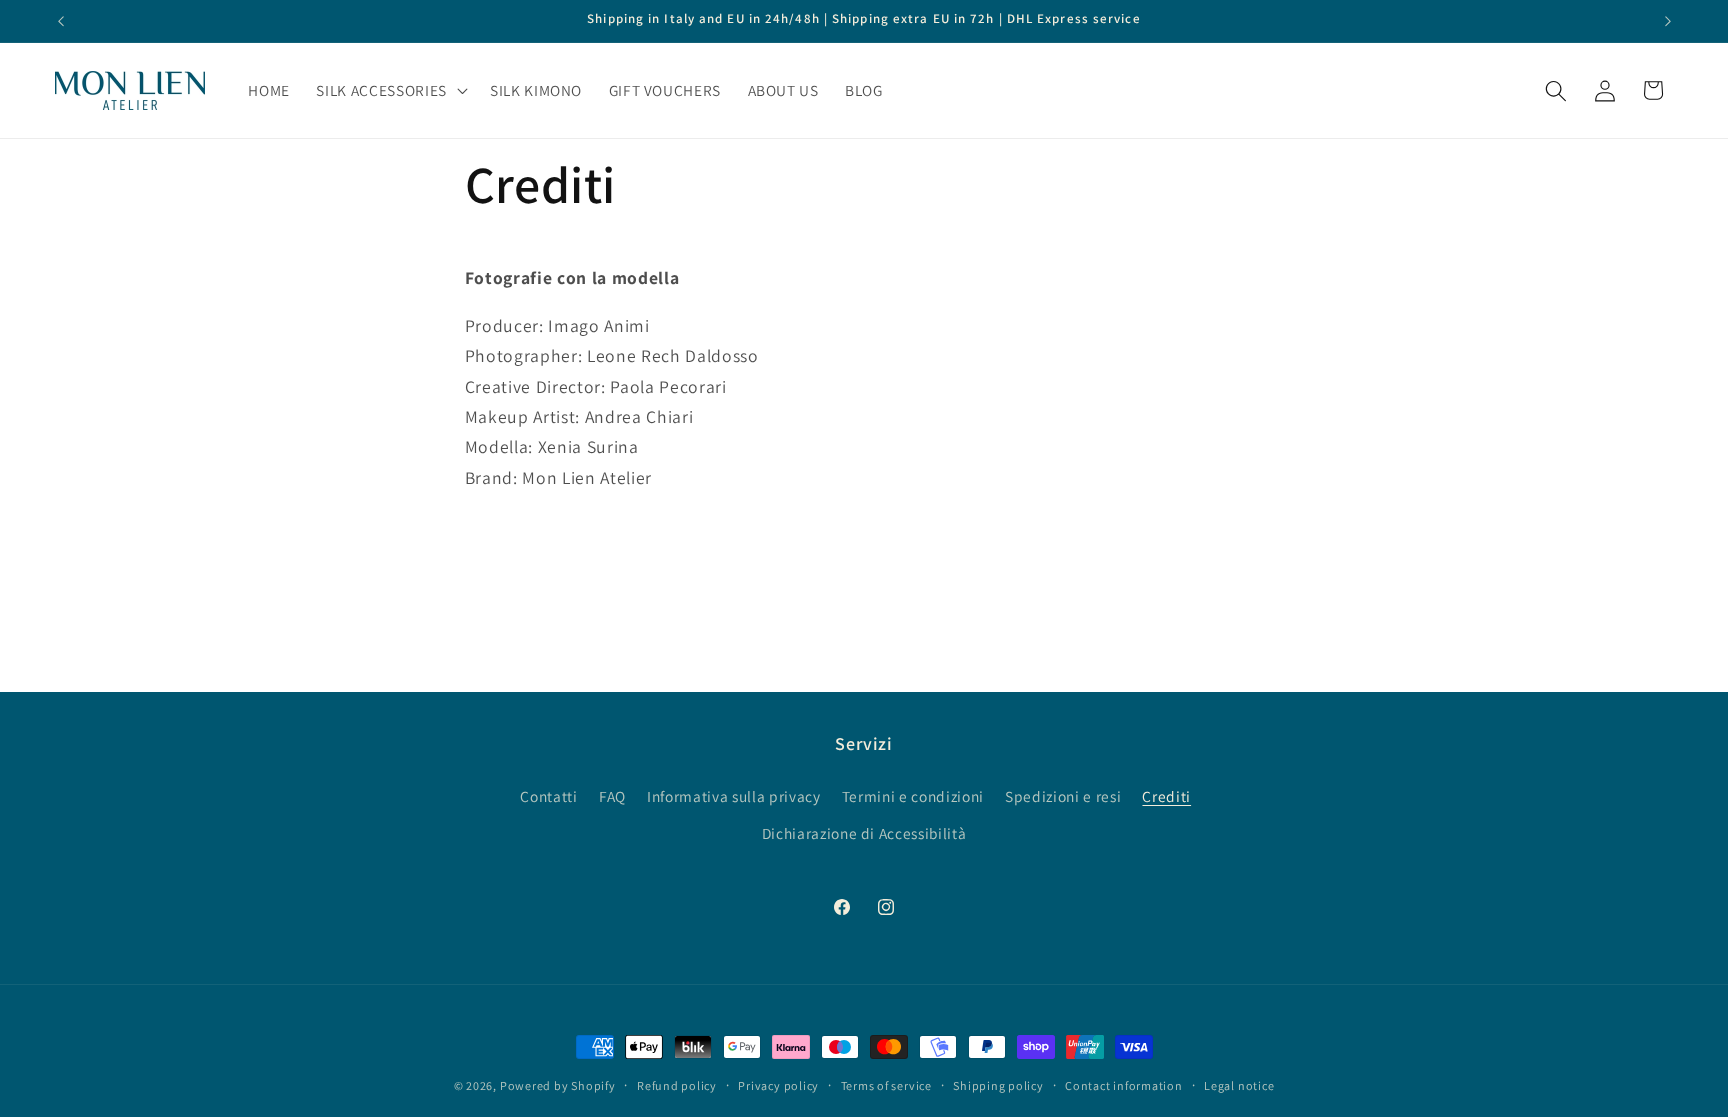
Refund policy (677, 1085)
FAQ (612, 796)
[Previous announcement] (61, 21)
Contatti (548, 796)
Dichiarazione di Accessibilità (864, 833)
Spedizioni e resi (1063, 796)
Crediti (1166, 796)
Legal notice (1239, 1085)
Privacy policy (778, 1085)
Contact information (1124, 1085)
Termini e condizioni (913, 796)
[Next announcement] (1668, 21)
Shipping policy (998, 1085)
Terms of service (886, 1085)
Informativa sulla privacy (734, 796)
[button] (389, 91)
